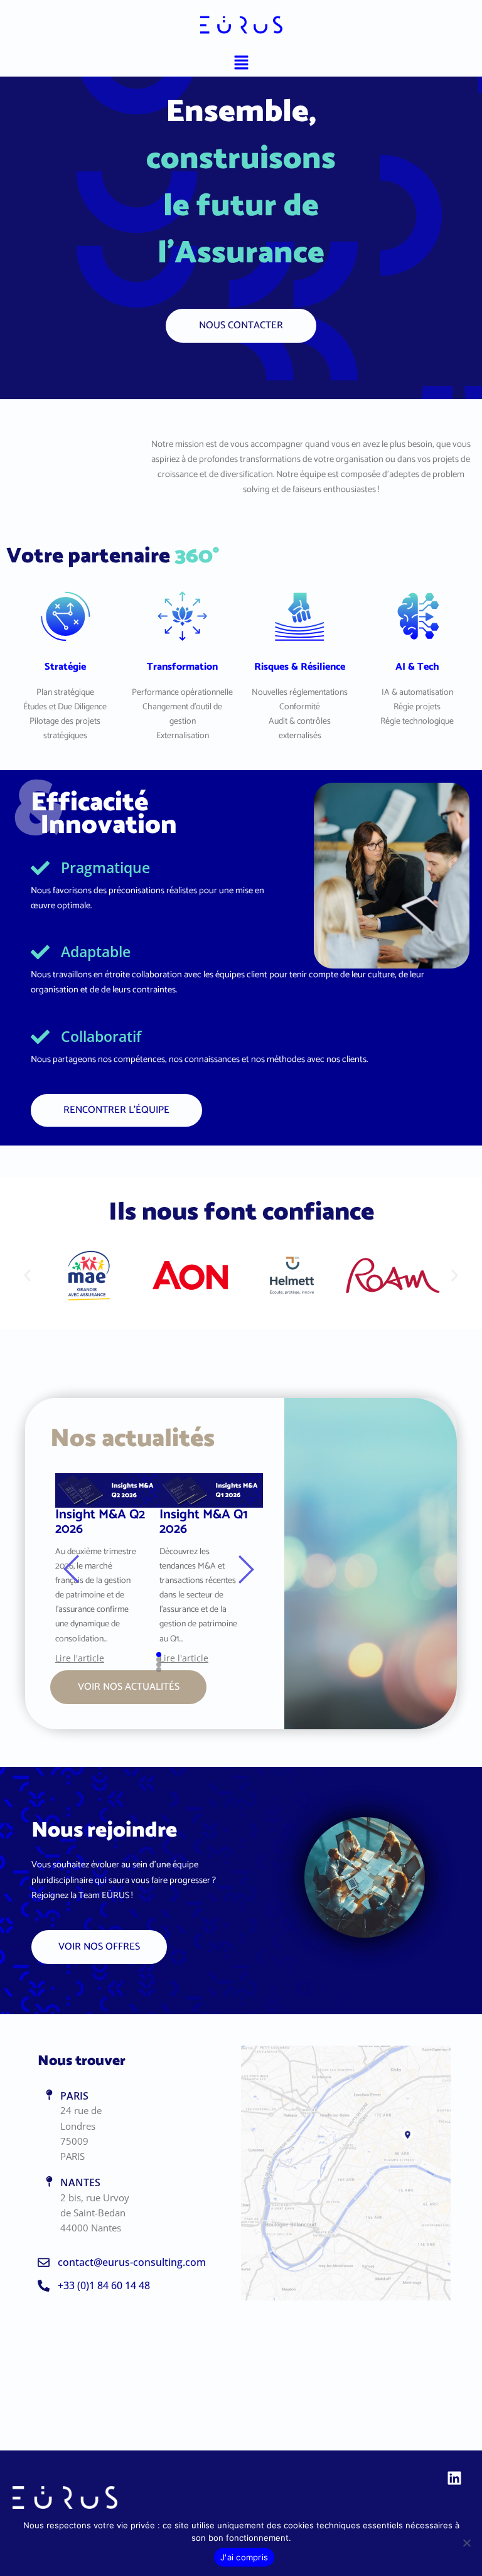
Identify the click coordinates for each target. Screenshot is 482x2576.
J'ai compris (244, 2557)
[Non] (466, 2543)
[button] (241, 63)
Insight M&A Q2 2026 (100, 1524)
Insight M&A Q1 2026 (204, 1524)
